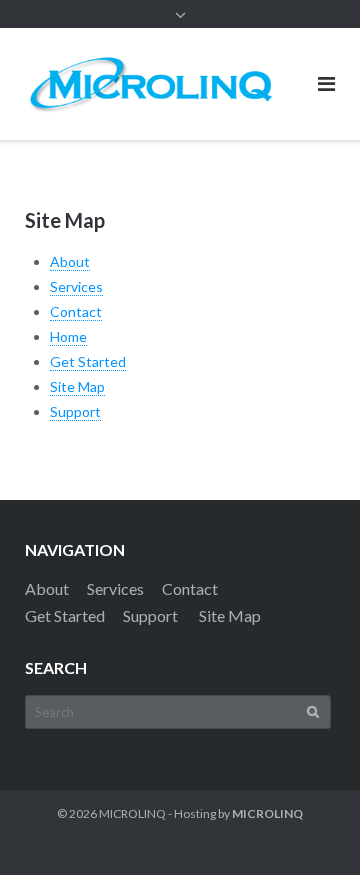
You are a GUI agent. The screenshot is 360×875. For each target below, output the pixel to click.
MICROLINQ (132, 813)
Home (68, 336)
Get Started (88, 361)
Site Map (77, 386)
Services (76, 286)
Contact (76, 311)
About (70, 261)
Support (75, 411)
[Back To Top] (310, 827)
